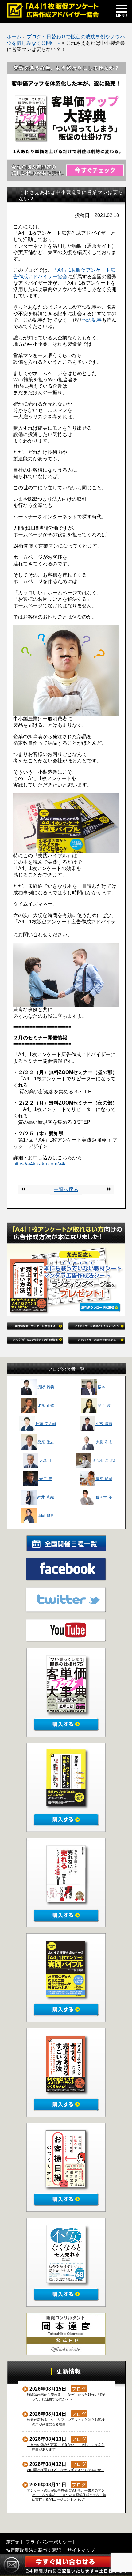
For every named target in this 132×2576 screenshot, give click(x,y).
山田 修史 (45, 1516)
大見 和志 (104, 1442)
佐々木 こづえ (104, 1460)
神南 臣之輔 (45, 1424)
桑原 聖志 (45, 1442)
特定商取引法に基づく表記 (33, 2550)
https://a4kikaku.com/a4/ (39, 1164)
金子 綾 (104, 1405)
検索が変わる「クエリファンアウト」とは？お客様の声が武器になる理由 (66, 2422)
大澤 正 (45, 1460)
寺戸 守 (45, 1479)
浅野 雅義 (45, 1387)
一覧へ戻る (66, 1189)
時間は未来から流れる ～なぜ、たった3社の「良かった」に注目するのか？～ (67, 2397)
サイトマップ (81, 2550)
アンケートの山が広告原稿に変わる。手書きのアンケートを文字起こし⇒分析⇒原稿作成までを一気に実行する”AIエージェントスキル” (67, 2495)
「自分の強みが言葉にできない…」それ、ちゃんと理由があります (66, 2447)
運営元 (13, 2542)
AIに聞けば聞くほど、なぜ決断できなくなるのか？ (66, 2470)
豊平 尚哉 (104, 1479)
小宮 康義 (104, 1424)
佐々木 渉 (104, 1497)
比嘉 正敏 (45, 1405)
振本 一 (104, 1387)
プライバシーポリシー (49, 2542)
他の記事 (92, 320)
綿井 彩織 (45, 1497)
